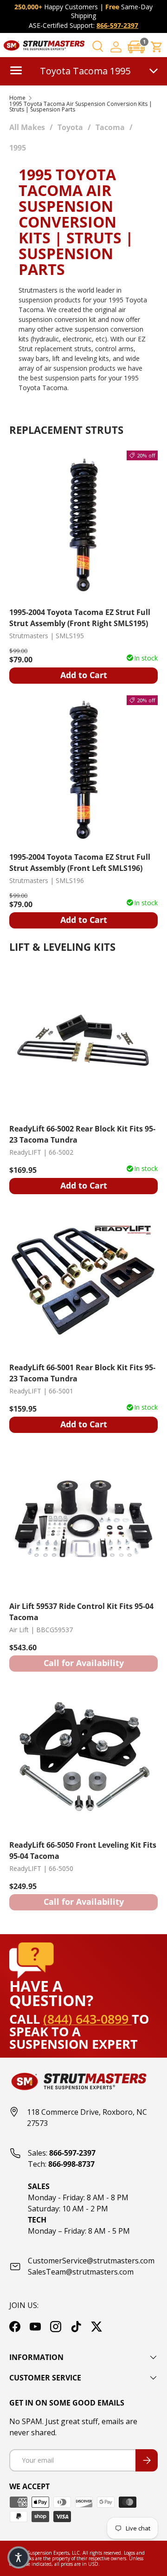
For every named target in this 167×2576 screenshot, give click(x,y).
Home (17, 98)
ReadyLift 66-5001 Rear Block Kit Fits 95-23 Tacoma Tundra (82, 1373)
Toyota (70, 127)
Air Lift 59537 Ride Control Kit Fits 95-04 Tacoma (81, 1612)
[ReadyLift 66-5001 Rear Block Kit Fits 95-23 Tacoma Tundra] (83, 1280)
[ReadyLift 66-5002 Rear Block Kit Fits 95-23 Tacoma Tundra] (83, 1041)
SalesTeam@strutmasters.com (81, 2272)
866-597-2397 (117, 25)
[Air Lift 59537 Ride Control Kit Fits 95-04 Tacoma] (83, 1519)
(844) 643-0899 (87, 2019)
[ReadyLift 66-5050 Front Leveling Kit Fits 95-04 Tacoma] (83, 1758)
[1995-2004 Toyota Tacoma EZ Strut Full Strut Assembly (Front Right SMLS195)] (83, 525)
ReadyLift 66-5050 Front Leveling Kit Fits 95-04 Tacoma (83, 1850)
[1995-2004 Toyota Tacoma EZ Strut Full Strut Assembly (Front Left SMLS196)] (83, 770)
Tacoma (110, 127)
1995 (18, 148)
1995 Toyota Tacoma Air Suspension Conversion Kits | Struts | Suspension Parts (81, 107)
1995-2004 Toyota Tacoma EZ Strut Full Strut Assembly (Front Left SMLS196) (80, 863)
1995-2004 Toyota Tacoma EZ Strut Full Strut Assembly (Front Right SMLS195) (80, 618)
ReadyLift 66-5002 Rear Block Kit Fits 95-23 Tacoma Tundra (82, 1134)
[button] (136, 47)
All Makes (27, 127)
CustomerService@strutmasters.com (91, 2261)
